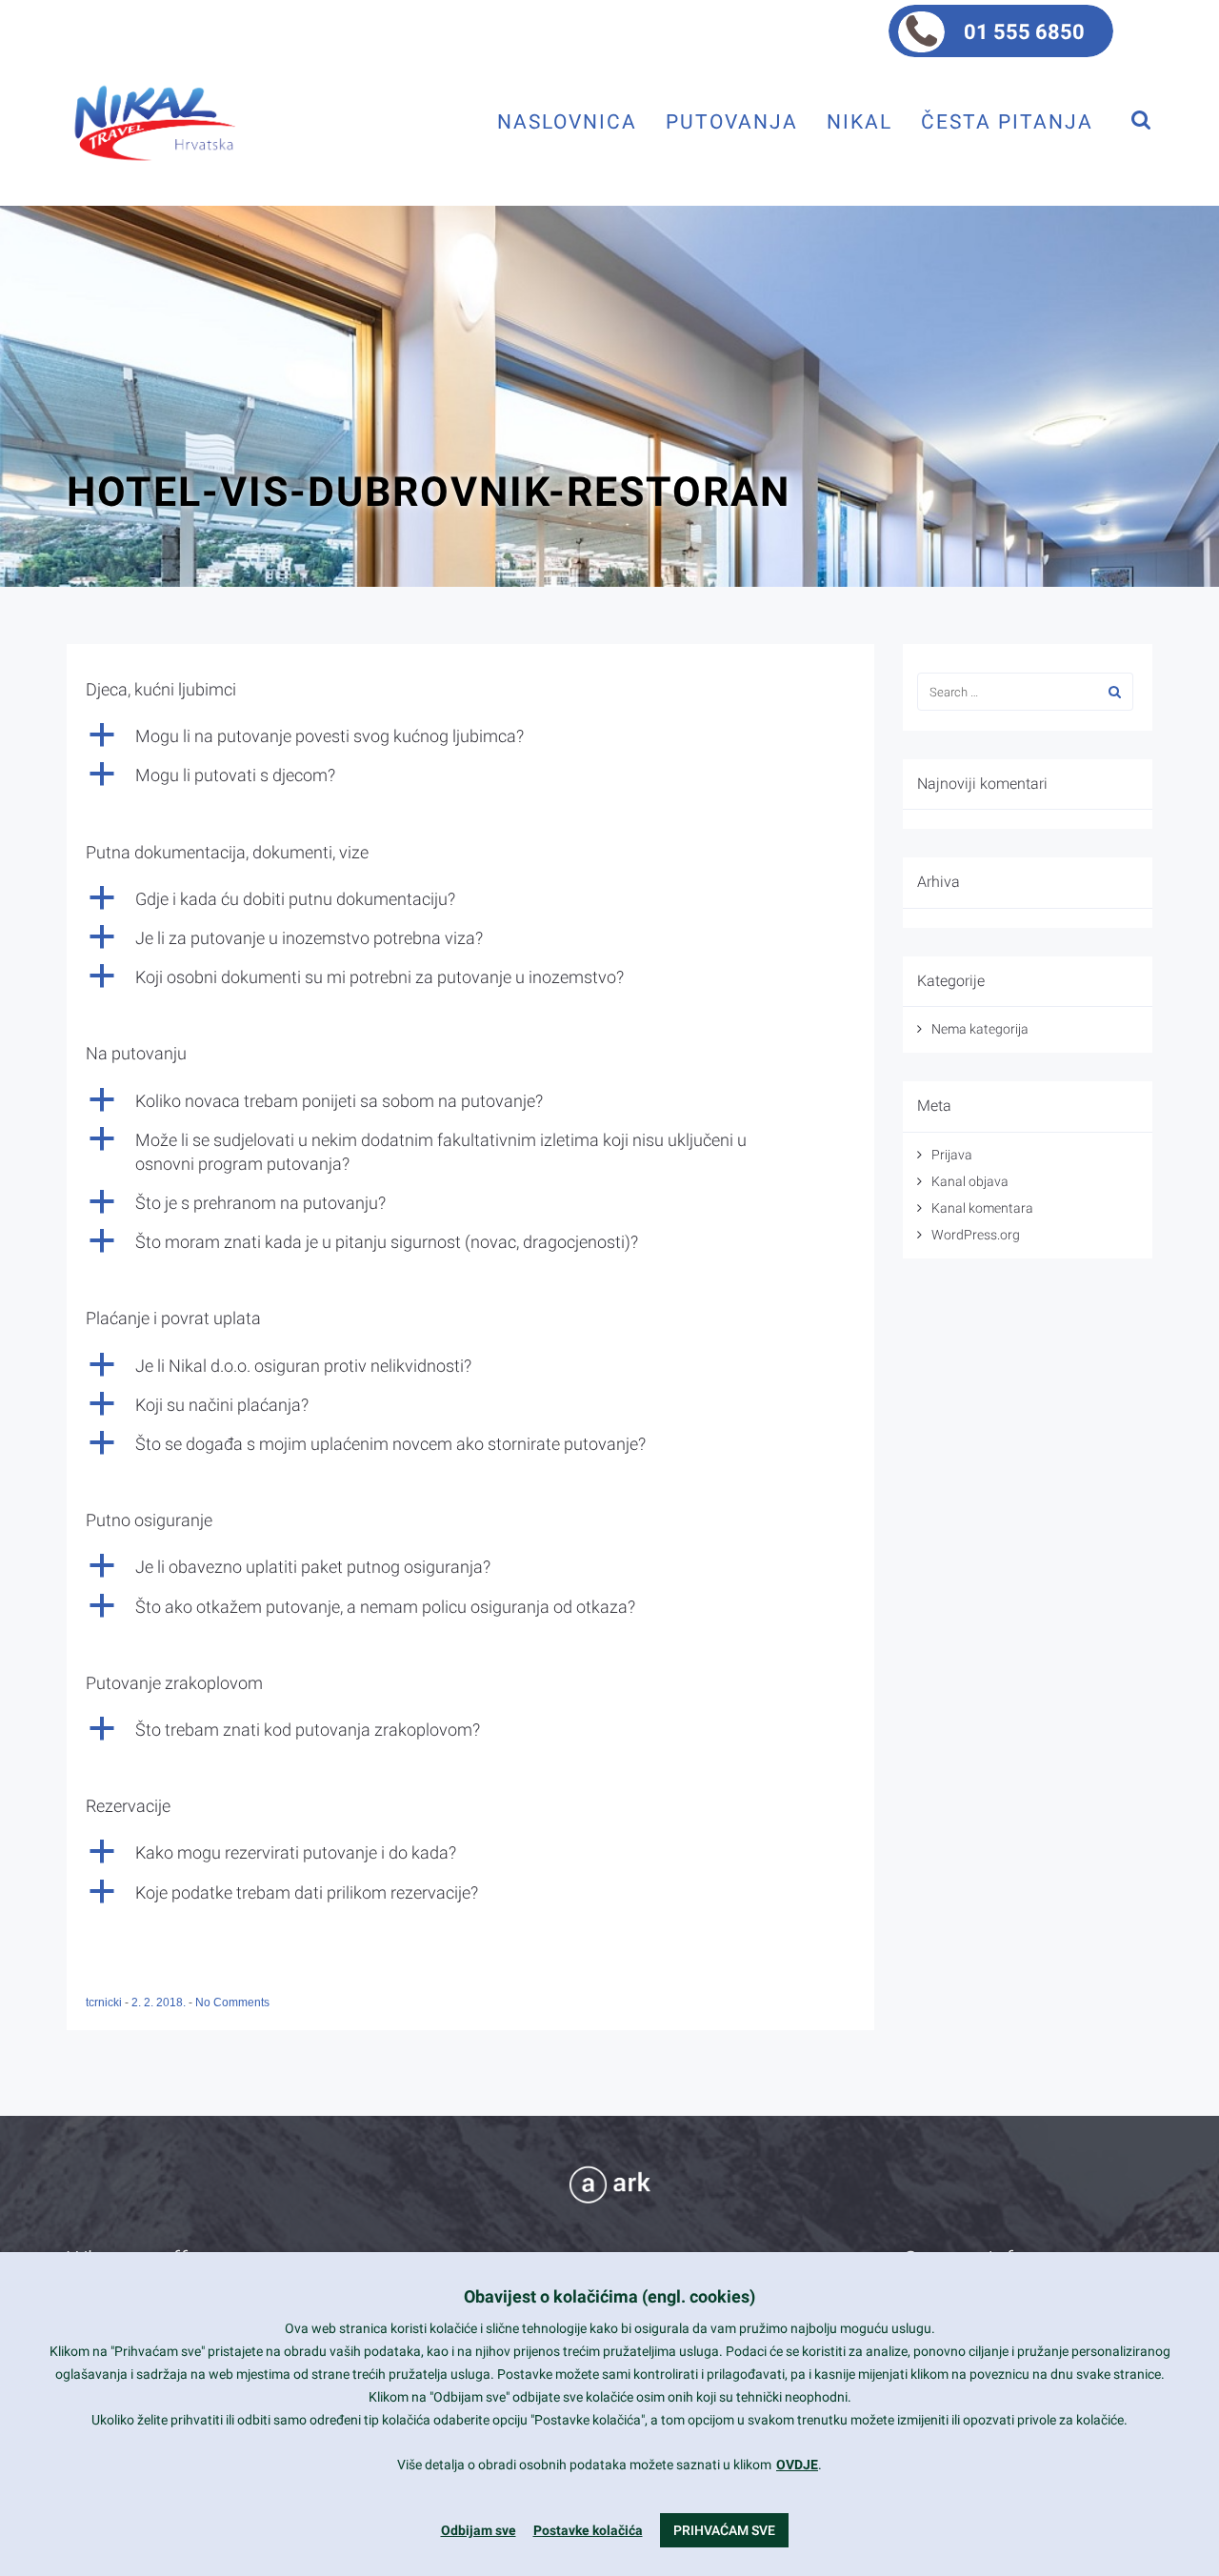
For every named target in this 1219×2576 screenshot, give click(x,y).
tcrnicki (105, 2002)
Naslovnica (567, 121)
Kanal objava (970, 1181)
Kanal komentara (982, 1208)
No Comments (232, 2002)
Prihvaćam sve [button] (724, 2530)
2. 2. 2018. (160, 2002)
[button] (470, 736)
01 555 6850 (1024, 32)
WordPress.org (976, 1235)
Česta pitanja (1007, 121)
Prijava (952, 1155)
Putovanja (732, 121)
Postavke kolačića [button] (588, 2530)
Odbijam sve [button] (479, 2530)
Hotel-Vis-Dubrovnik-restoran (429, 492)
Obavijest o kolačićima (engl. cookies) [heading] (609, 2296)
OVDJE (797, 2465)
